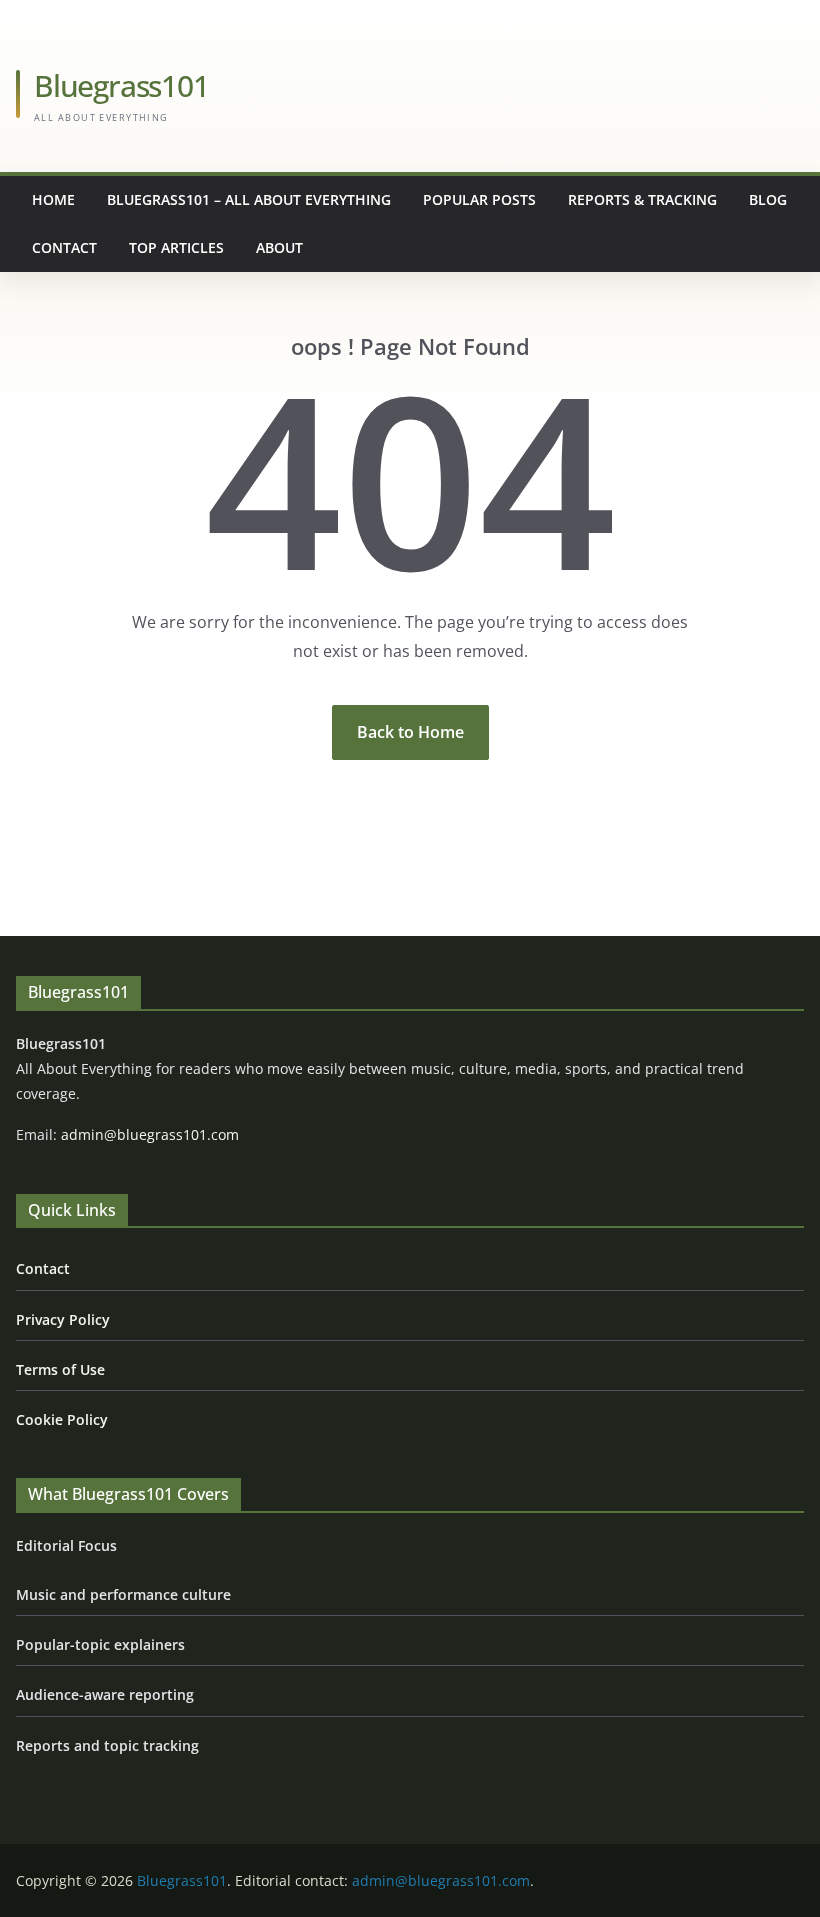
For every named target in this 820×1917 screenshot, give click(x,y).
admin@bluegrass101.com (150, 1134)
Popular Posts (479, 199)
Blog (768, 199)
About (279, 247)
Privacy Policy (63, 1319)
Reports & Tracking (642, 199)
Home (53, 199)
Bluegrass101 (121, 85)
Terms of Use (60, 1369)
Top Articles (176, 247)
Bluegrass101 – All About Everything (249, 199)
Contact (64, 247)
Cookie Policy (62, 1419)
